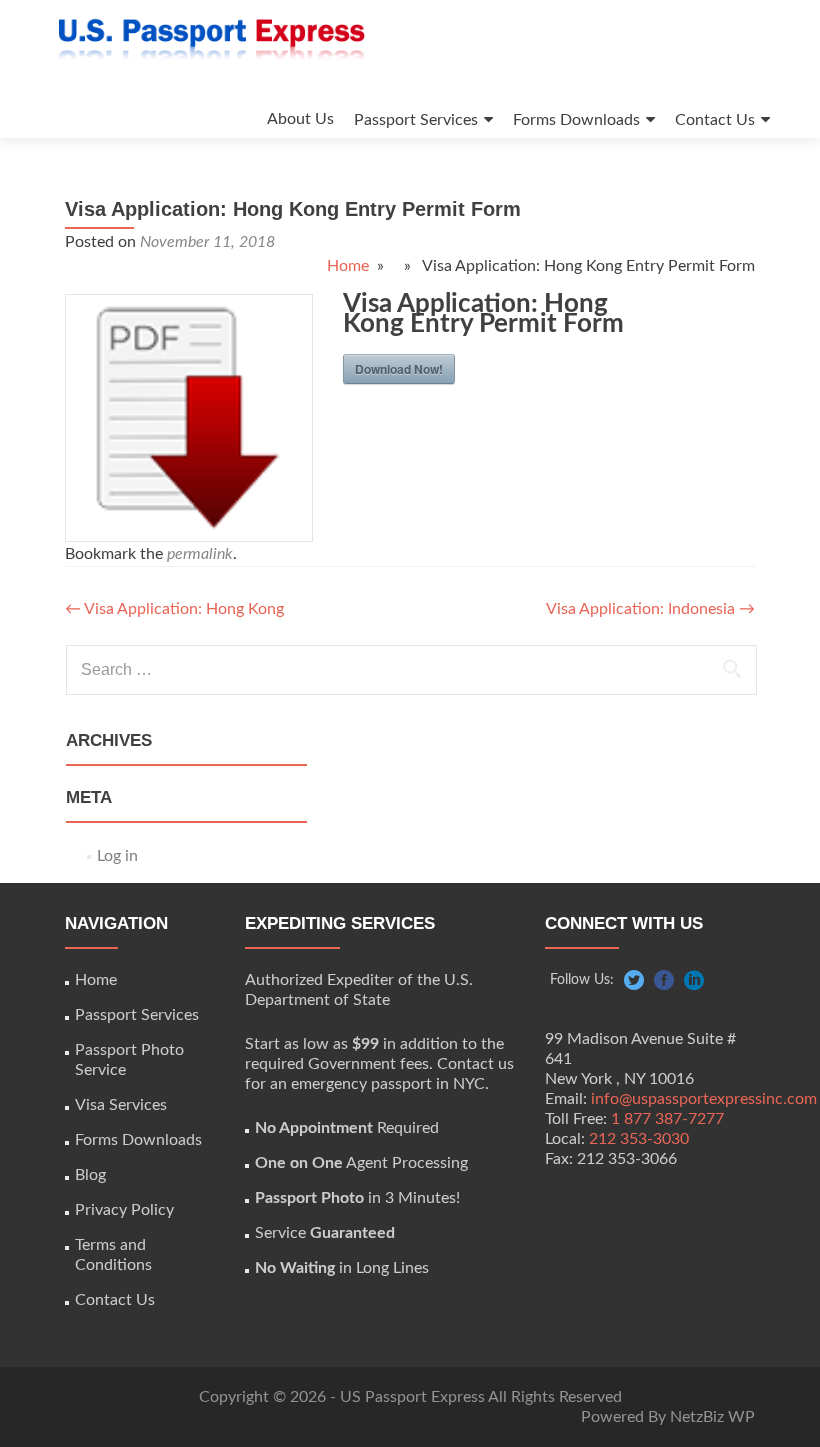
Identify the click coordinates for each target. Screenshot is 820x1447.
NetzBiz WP (712, 1417)
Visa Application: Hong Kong (174, 609)
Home (348, 266)
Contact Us (715, 120)
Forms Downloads (576, 120)
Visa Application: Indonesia (650, 609)
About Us (300, 119)
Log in (117, 856)
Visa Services (121, 1105)
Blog (90, 1175)
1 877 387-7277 (667, 1119)
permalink (200, 554)
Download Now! (399, 369)
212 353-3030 (639, 1139)
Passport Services (416, 120)
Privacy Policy (124, 1210)
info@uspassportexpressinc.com (704, 1099)
